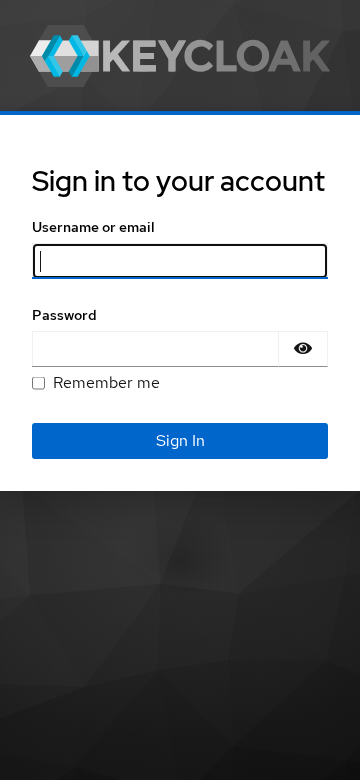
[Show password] (303, 349)
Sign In (180, 440)
